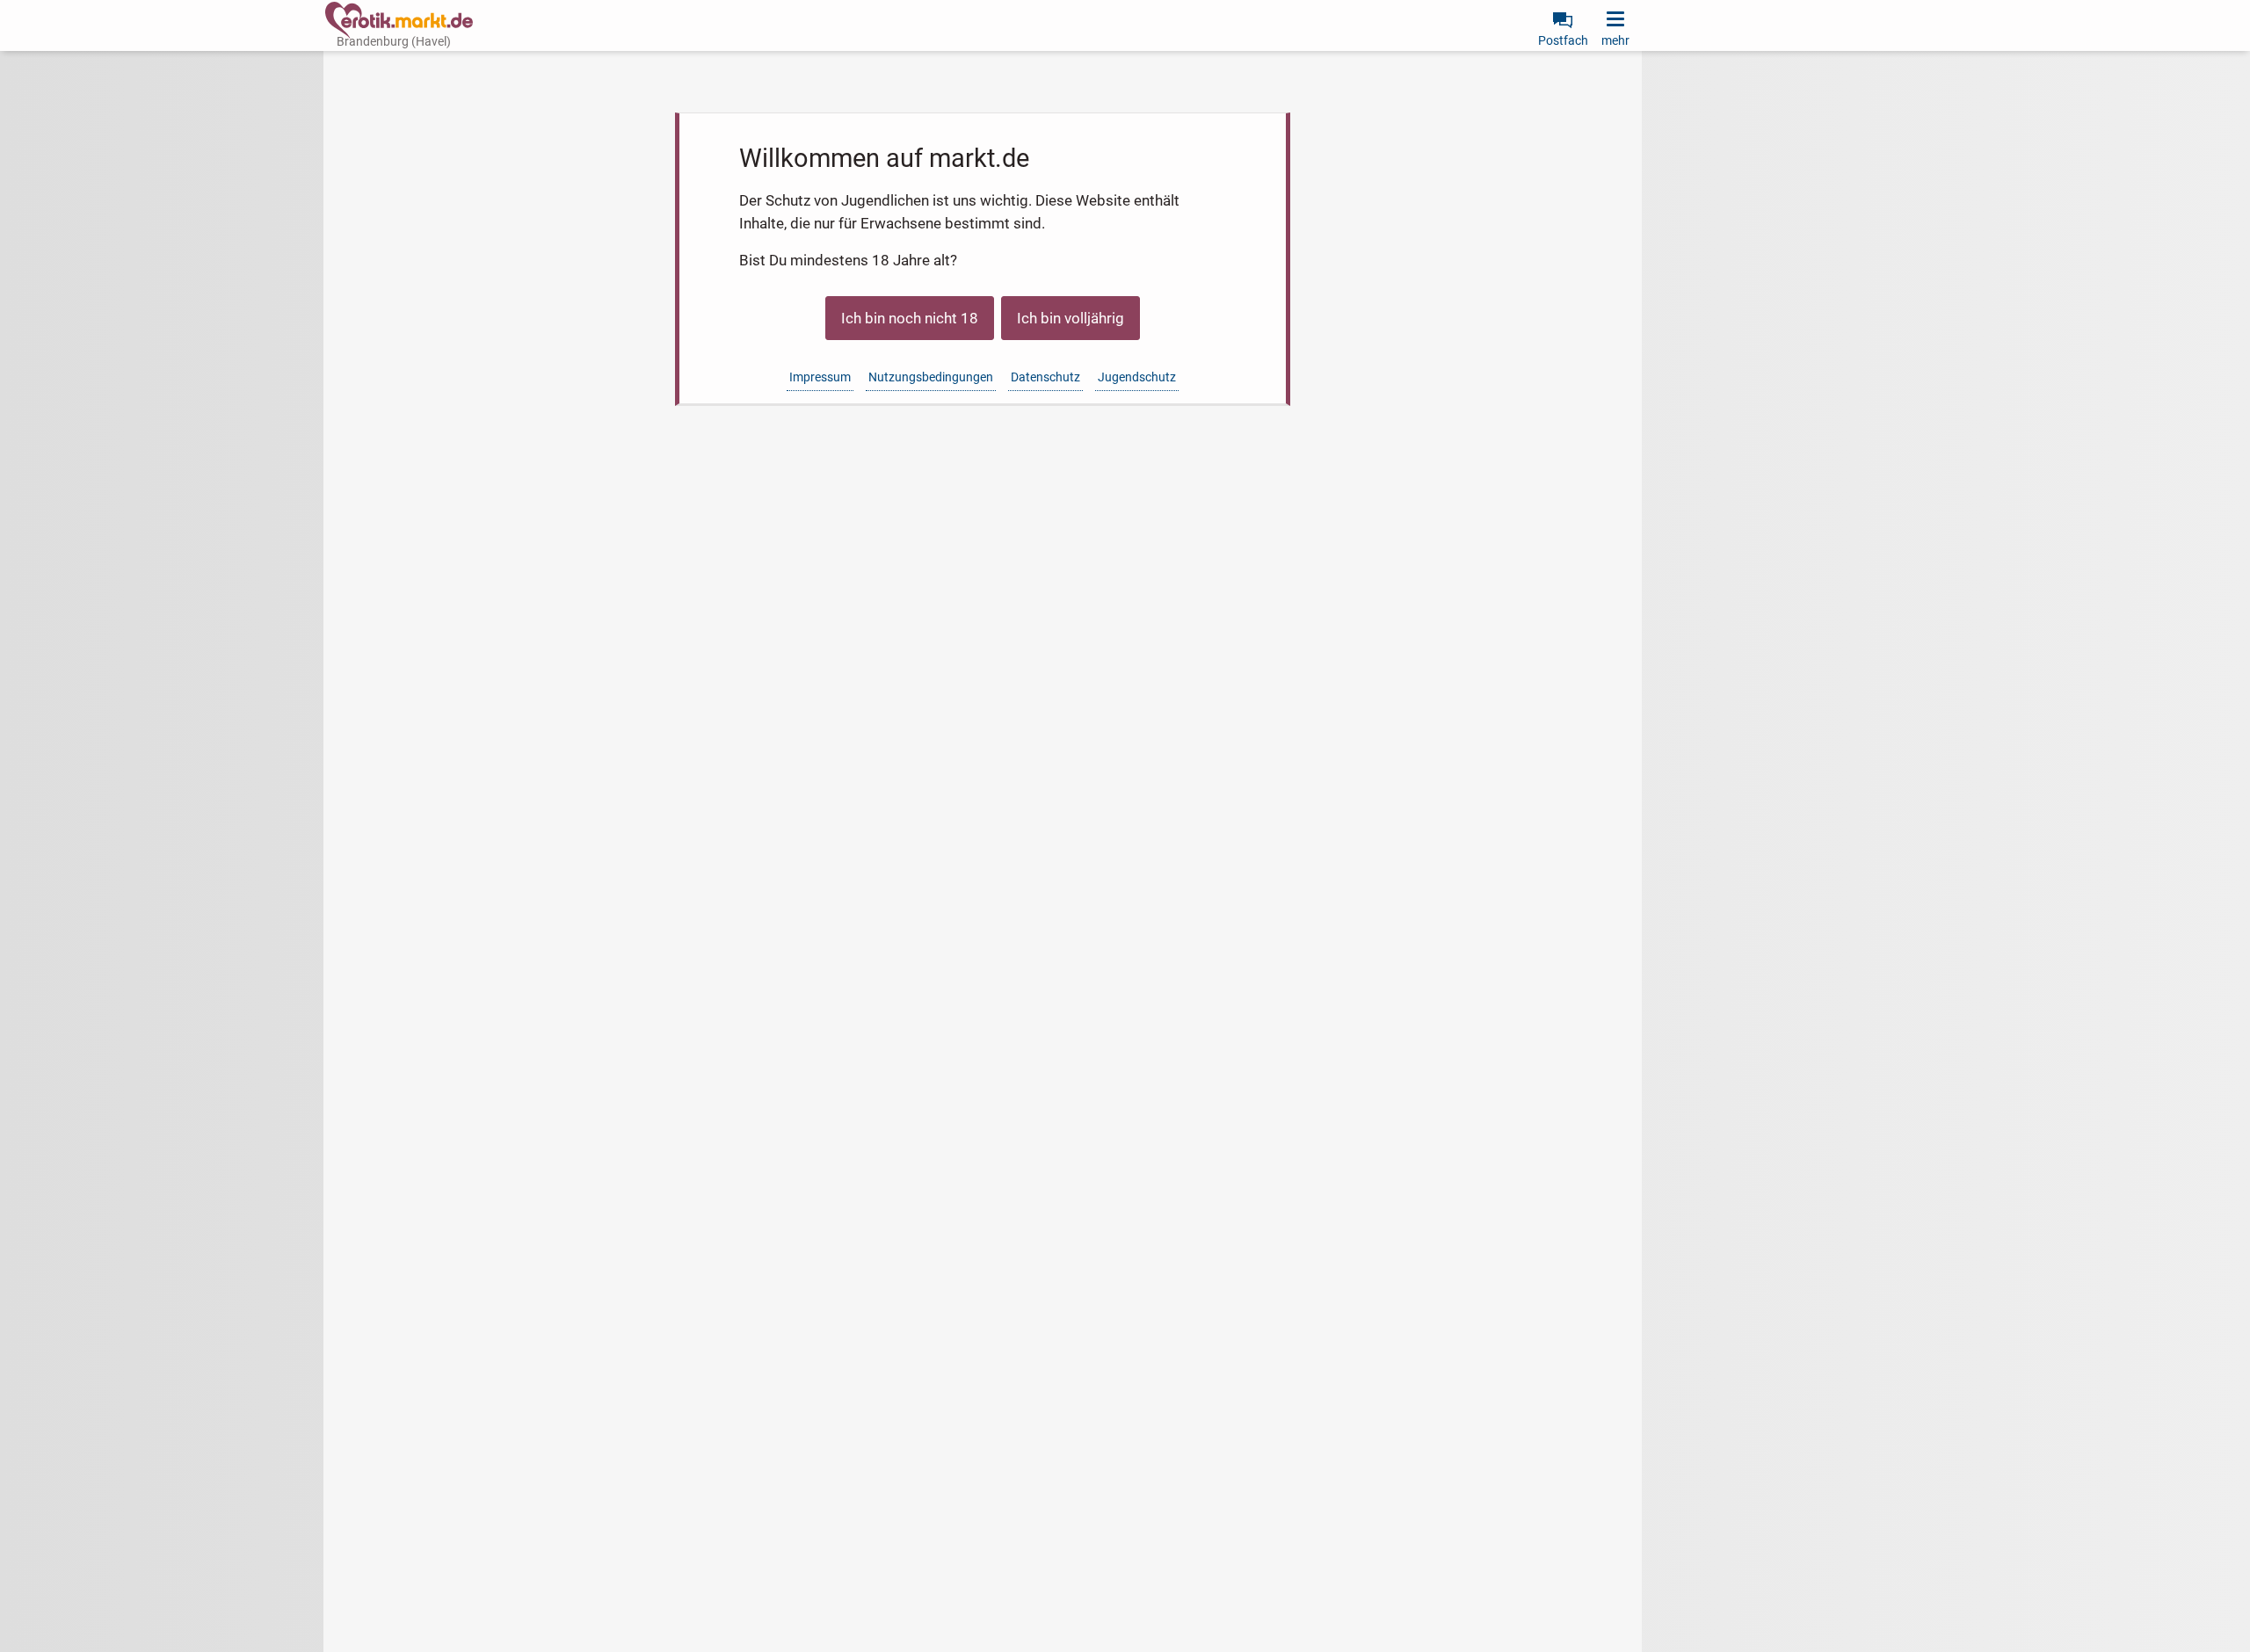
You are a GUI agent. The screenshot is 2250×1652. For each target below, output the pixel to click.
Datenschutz (1045, 377)
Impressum (820, 377)
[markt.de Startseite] (399, 20)
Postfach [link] (1563, 40)
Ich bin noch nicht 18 (910, 318)
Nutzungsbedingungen (931, 377)
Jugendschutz (1137, 377)
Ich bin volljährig (1071, 318)
